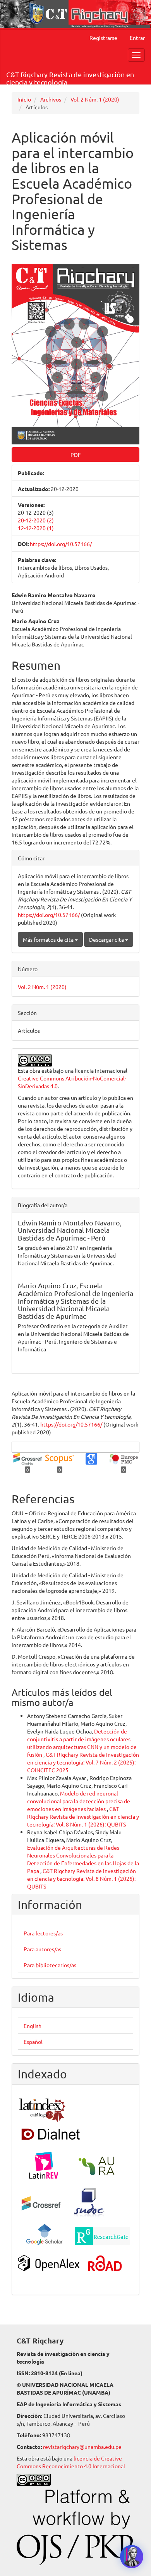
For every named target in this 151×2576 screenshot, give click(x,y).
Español (33, 2042)
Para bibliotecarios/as (50, 1965)
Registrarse (103, 38)
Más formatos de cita (49, 939)
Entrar (137, 38)
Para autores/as (42, 1949)
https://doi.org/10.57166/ (61, 544)
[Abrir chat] (132, 2557)
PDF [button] (76, 455)
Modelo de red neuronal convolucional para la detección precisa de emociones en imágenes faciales (79, 1801)
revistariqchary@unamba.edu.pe (82, 2447)
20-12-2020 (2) (36, 520)
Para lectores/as (43, 1933)
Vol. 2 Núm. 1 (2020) (95, 99)
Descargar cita (107, 939)
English (33, 2026)
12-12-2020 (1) (36, 528)
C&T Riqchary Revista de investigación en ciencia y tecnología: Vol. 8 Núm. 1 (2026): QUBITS (83, 1816)
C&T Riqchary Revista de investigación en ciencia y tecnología (70, 77)
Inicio (24, 99)
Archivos (51, 99)
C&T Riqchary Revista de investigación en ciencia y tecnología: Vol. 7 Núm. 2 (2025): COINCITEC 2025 (83, 1762)
